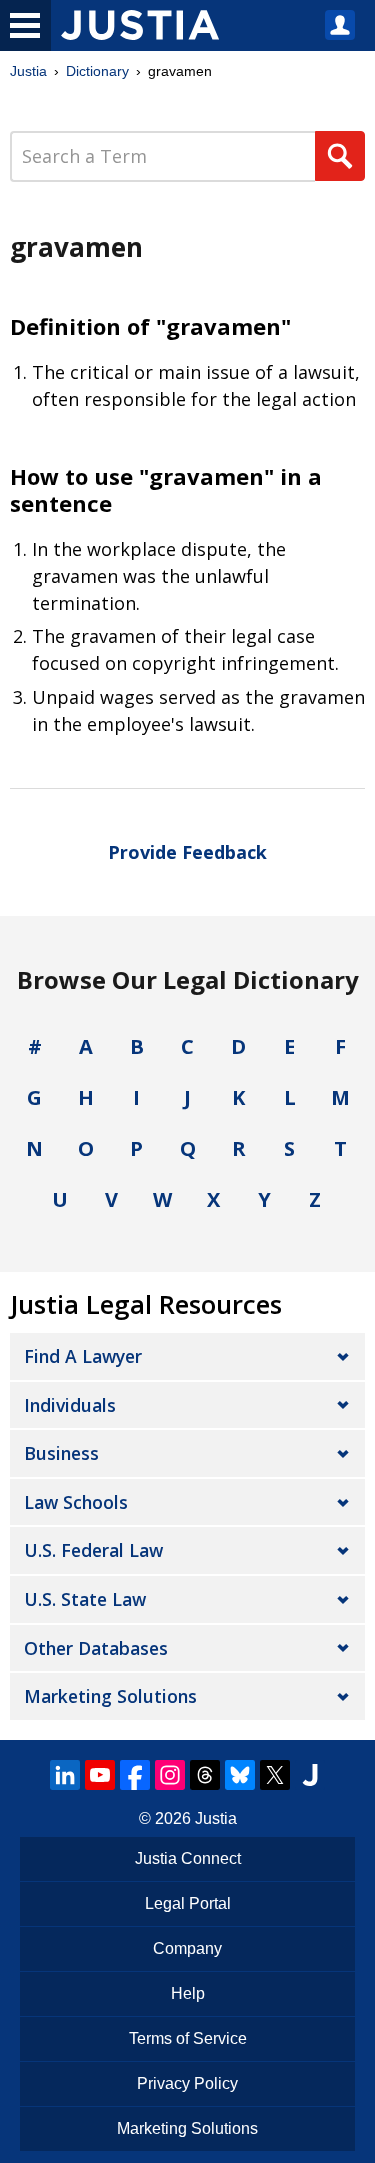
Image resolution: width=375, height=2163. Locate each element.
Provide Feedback (187, 852)
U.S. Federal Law (93, 1550)
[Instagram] (170, 1775)
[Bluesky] (240, 1775)
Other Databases (96, 1648)
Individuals (70, 1405)
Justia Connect (188, 1858)
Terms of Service (188, 2038)
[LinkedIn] (65, 1775)
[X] (275, 1775)
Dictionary (97, 71)
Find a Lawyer (83, 1356)
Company (187, 1948)
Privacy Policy (187, 2083)
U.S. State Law (85, 1599)
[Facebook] (135, 1775)
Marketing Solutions (110, 1696)
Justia (28, 71)
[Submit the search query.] (340, 156)
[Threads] (205, 1775)
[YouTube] (100, 1775)
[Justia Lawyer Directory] (310, 1775)
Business (61, 1453)
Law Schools (76, 1502)
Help (188, 1993)
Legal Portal (188, 1903)
